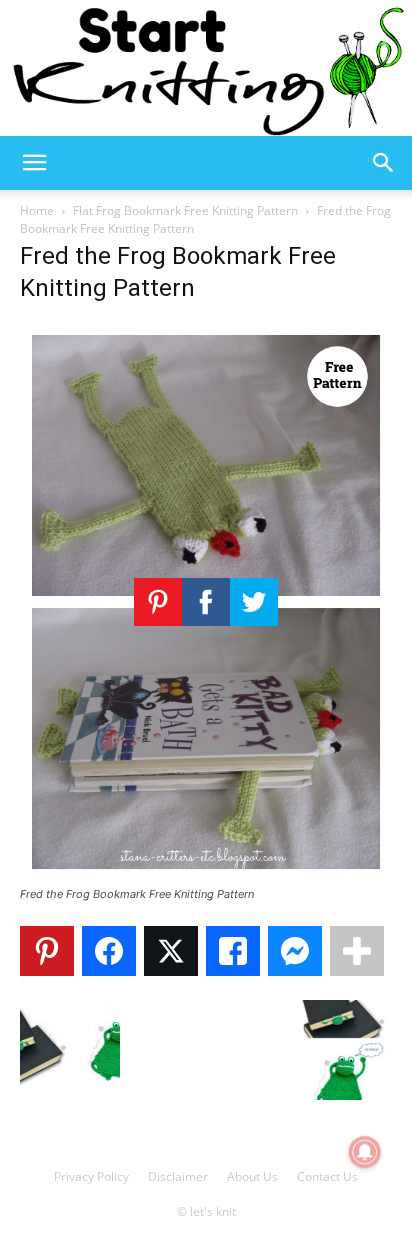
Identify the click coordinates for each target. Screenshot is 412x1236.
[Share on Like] (233, 951)
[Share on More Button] (357, 951)
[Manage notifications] (365, 1152)
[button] (34, 163)
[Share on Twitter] (171, 951)
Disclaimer (178, 1176)
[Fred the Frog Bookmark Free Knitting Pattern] (206, 875)
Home (37, 210)
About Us (252, 1176)
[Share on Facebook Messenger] (295, 951)
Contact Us (327, 1176)
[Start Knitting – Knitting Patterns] (206, 68)
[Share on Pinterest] (47, 951)
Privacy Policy (91, 1176)
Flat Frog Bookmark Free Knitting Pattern (185, 210)
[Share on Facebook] (109, 951)
